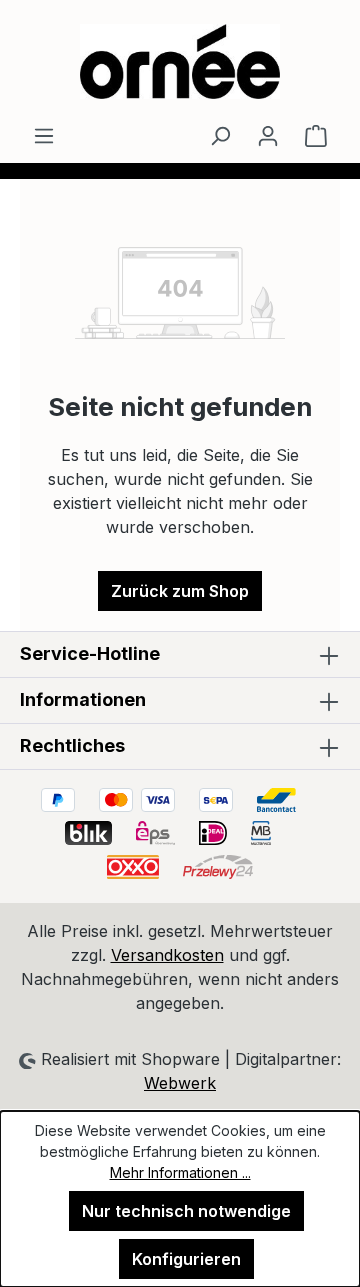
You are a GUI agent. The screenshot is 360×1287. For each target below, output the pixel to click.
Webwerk (180, 1083)
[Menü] (44, 135)
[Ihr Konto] (268, 135)
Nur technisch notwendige (186, 1211)
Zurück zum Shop (180, 591)
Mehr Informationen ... (180, 1172)
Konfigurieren (186, 1259)
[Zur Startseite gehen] (180, 61)
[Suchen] (220, 135)
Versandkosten (167, 955)
